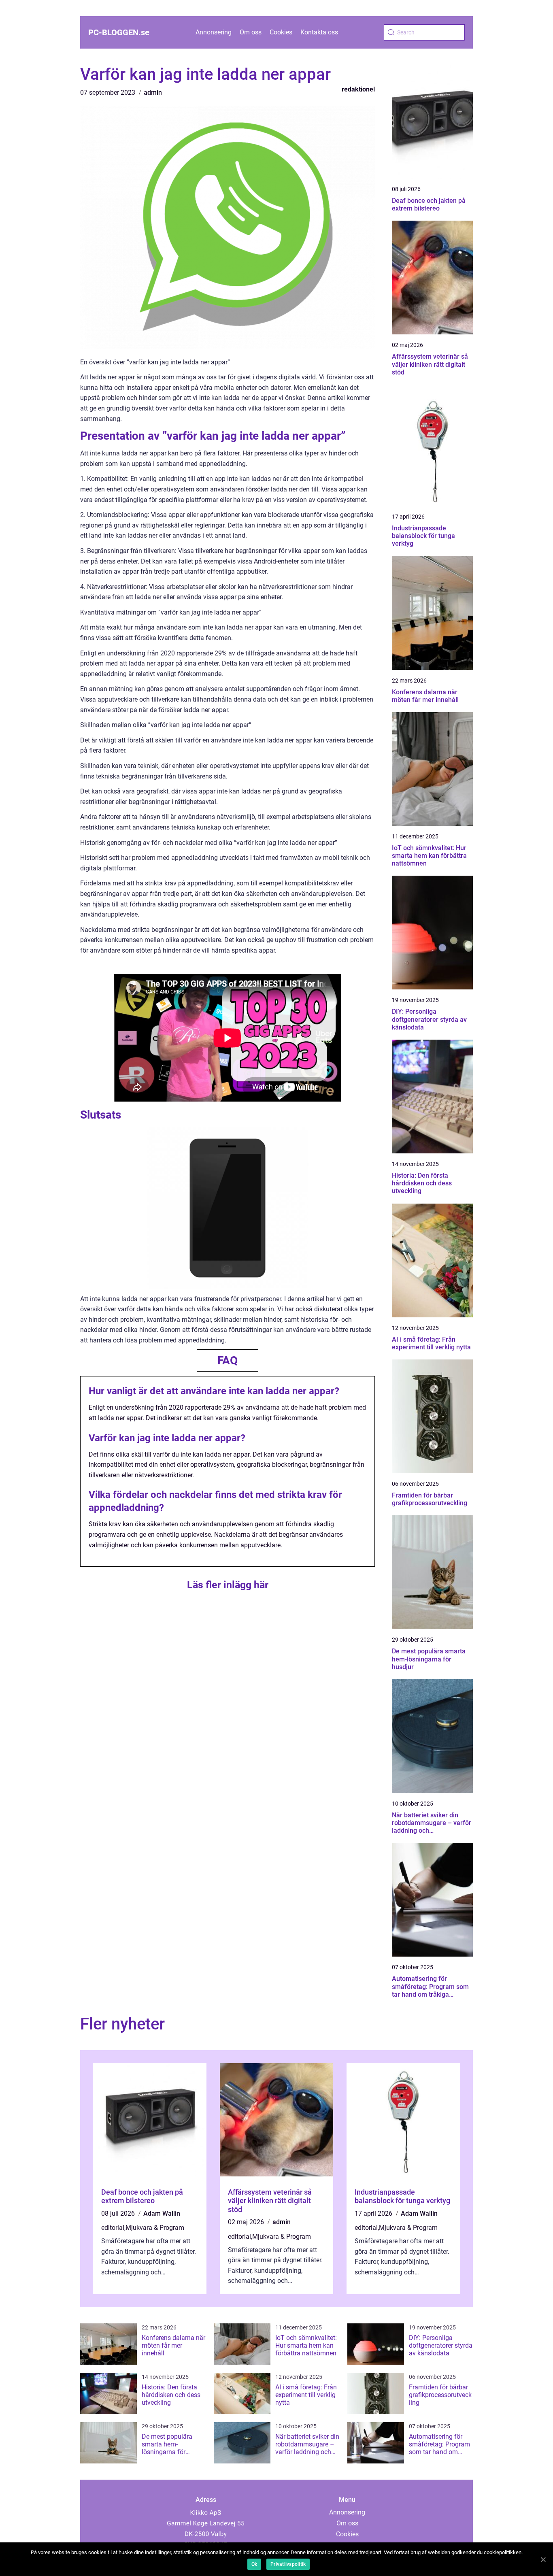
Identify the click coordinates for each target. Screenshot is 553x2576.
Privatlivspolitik (288, 2564)
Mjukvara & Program (155, 2228)
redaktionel (358, 89)
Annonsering (214, 32)
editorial (113, 2228)
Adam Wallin (162, 2213)
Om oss (251, 32)
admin (153, 93)
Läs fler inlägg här (228, 1585)
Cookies (281, 32)
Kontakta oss (319, 32)
